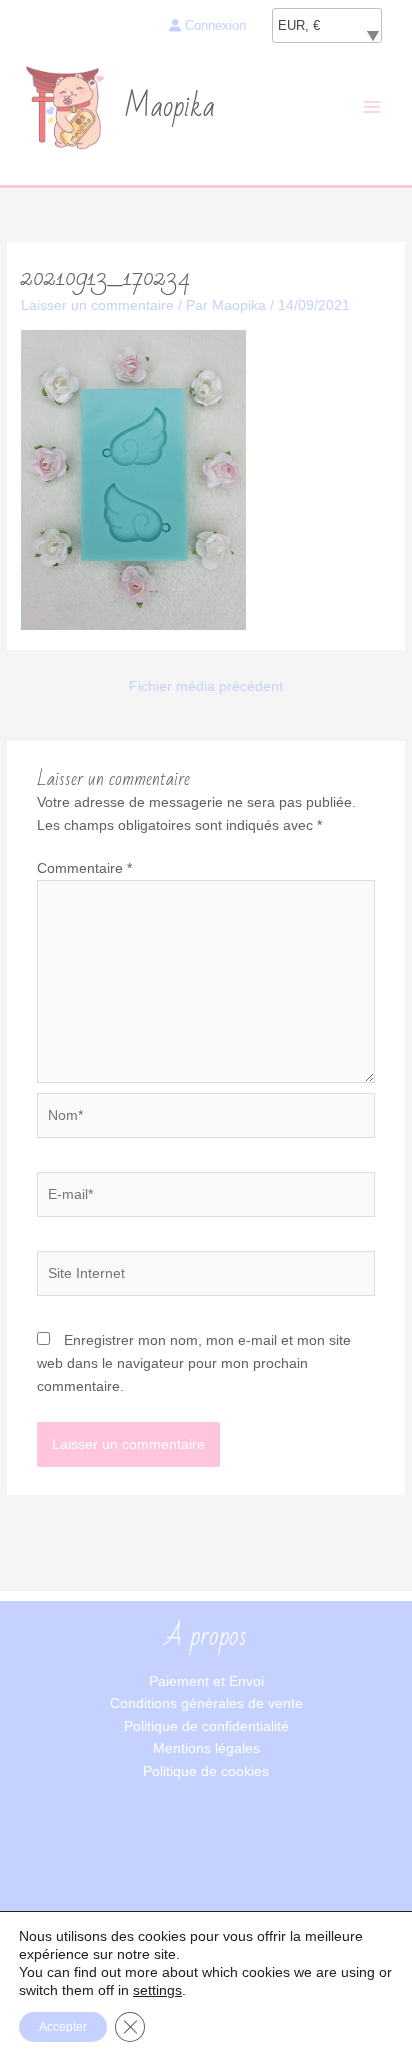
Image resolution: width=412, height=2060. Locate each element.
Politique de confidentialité (206, 1726)
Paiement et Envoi (206, 1681)
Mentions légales (206, 1748)
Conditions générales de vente (206, 1703)
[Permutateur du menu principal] (372, 107)
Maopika (169, 107)
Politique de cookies (206, 1771)
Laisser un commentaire (97, 305)
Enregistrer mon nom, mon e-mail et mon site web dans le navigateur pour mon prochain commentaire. (194, 1363)
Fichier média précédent (206, 686)
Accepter (63, 2027)
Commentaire (84, 868)
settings (157, 1990)
